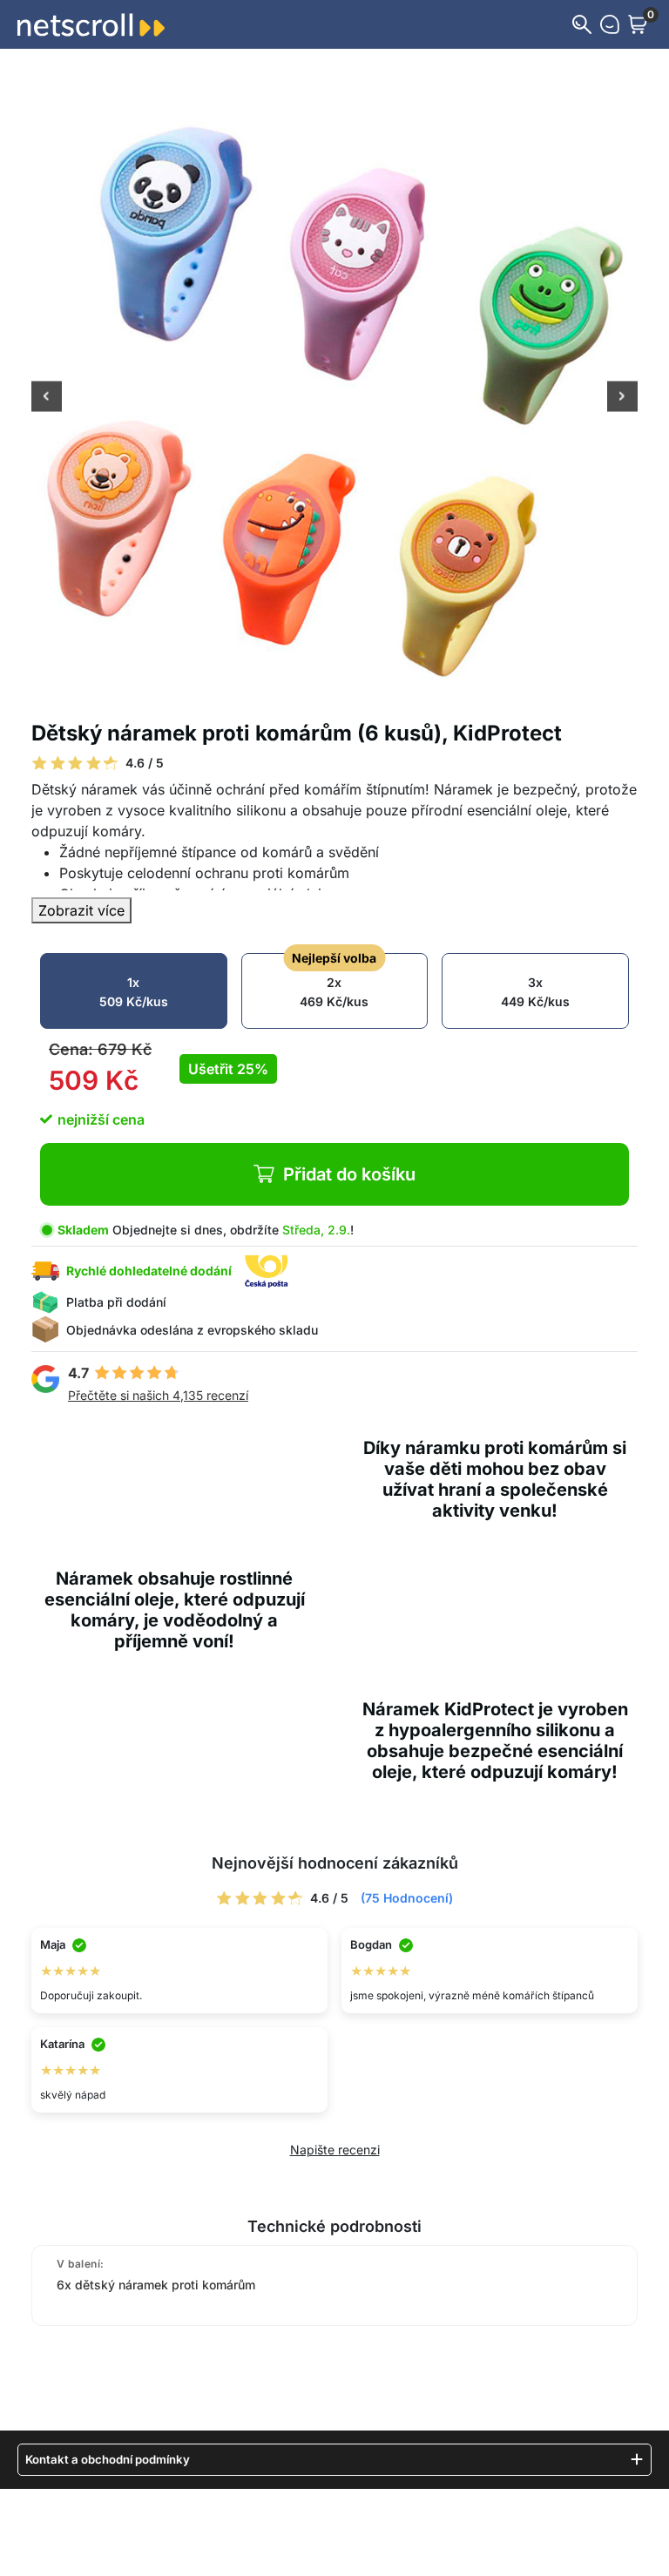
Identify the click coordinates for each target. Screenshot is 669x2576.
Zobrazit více (81, 910)
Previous (47, 398)
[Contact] (610, 24)
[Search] (582, 24)
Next (622, 398)
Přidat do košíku (349, 1174)
